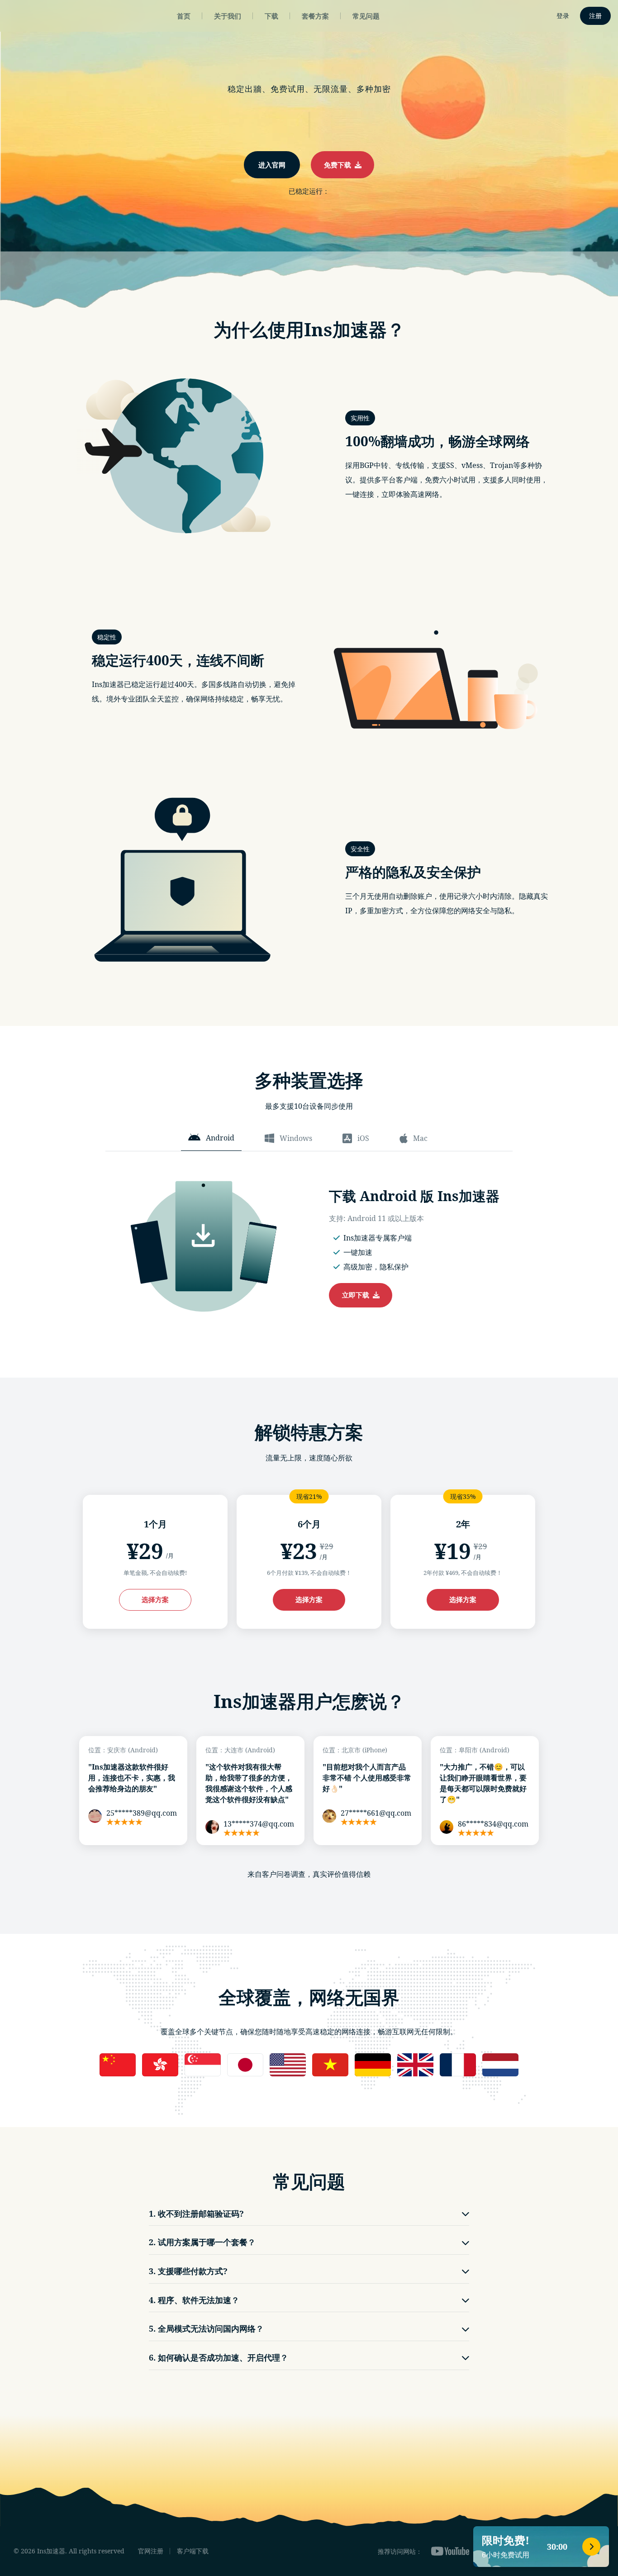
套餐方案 (315, 16)
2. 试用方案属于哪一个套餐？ (202, 2242)
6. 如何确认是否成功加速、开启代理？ (219, 2357)
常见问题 (366, 16)
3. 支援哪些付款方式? (188, 2271)
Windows (296, 1138)
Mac (420, 1138)
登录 (563, 16)
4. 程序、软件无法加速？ (194, 2300)
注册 (595, 16)
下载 (271, 16)
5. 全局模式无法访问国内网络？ (206, 2328)
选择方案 (155, 1599)
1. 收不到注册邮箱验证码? (196, 2213)
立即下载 (357, 1295)
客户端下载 (193, 2551)
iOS (363, 1138)
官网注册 (151, 2551)
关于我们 (228, 16)
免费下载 (339, 165)
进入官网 (272, 165)
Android (220, 1138)
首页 (184, 16)
